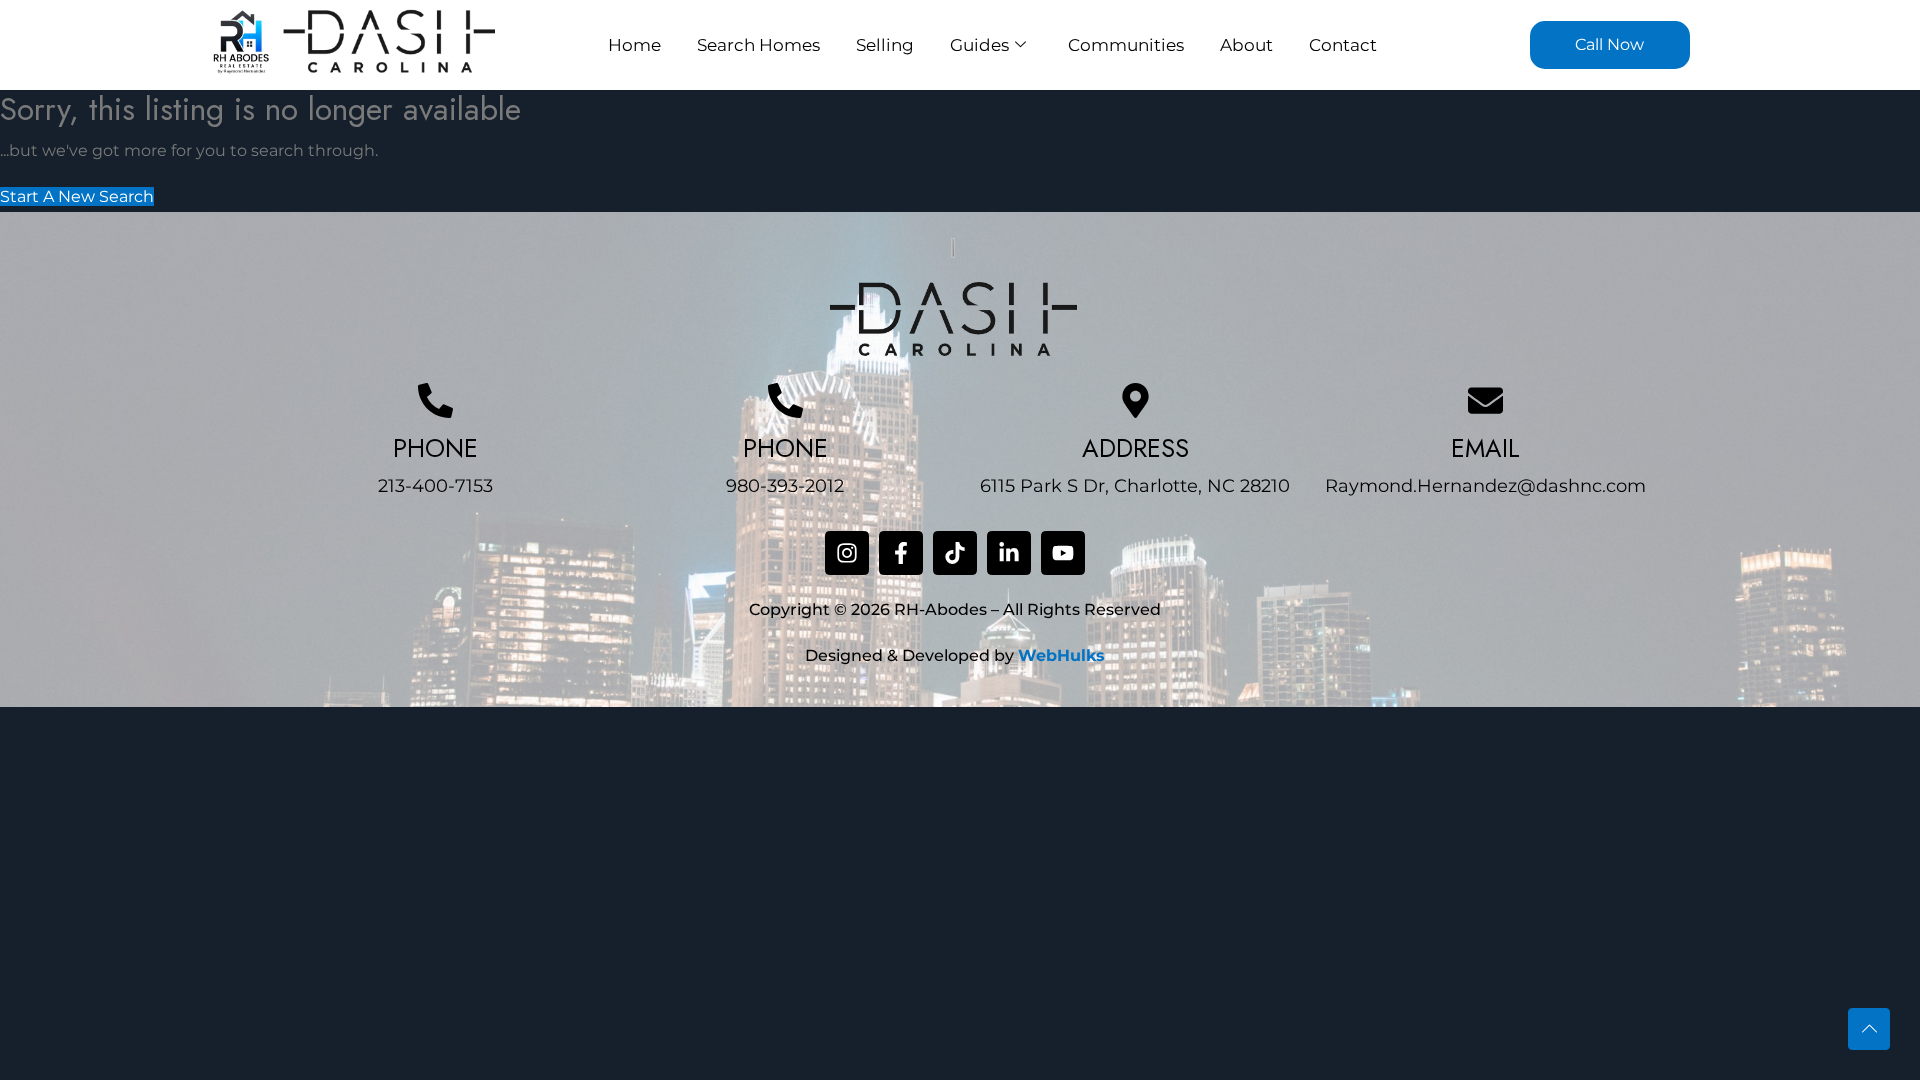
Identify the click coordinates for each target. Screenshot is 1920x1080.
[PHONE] (435, 400)
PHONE (435, 448)
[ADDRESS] (1135, 400)
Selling (885, 45)
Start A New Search (77, 196)
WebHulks (1061, 655)
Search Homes (758, 45)
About (1246, 45)
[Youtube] (1063, 553)
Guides (979, 45)
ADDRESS (1135, 448)
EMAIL (1485, 448)
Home (634, 45)
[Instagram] (847, 553)
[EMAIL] (1485, 400)
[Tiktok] (955, 553)
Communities (1126, 45)
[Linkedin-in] (1009, 553)
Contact (1343, 45)
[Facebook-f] (901, 553)
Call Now (1609, 44)
